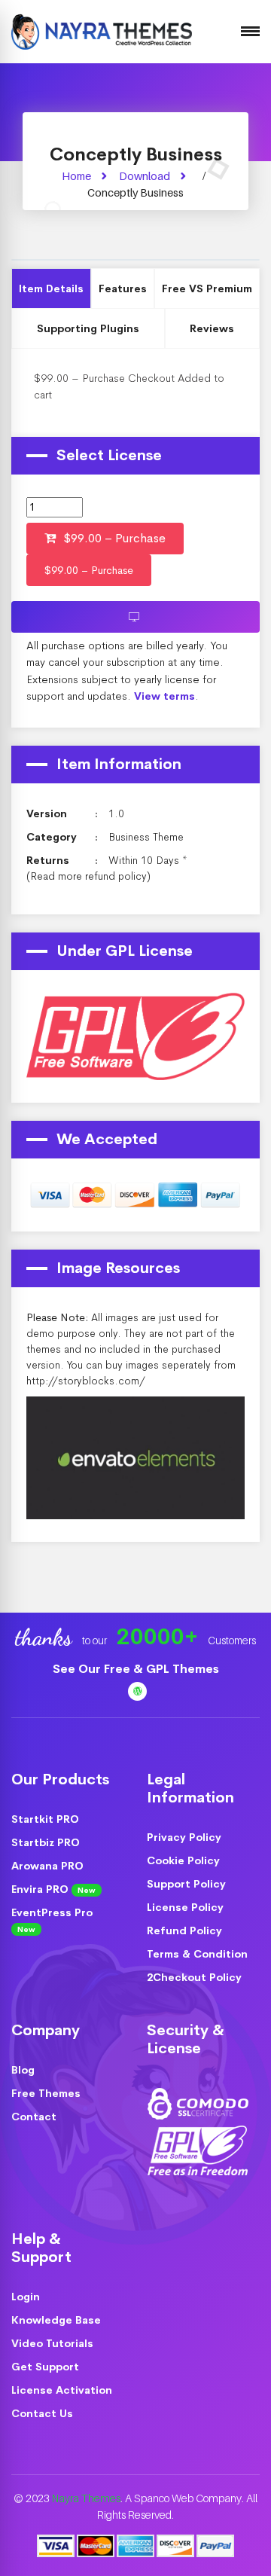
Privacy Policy (184, 1837)
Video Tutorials (52, 2343)
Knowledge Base (56, 2320)
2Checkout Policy (194, 1977)
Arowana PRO (47, 1866)
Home (76, 176)
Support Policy (186, 1884)
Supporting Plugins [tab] (88, 328)
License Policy (185, 1907)
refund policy (116, 876)
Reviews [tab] (212, 328)
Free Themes (46, 2093)
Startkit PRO (45, 1819)
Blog (23, 2070)
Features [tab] (123, 288)
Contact (34, 2117)
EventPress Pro (52, 1920)
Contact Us (42, 2413)
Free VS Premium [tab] (207, 288)
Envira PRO (53, 1889)
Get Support (45, 2367)
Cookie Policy (183, 1860)
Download (145, 176)
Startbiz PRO (46, 1842)
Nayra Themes (86, 2498)
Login (26, 2297)
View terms (164, 696)
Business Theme (146, 837)
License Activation (62, 2390)
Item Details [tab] (51, 288)
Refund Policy (184, 1930)
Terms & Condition (197, 1954)
